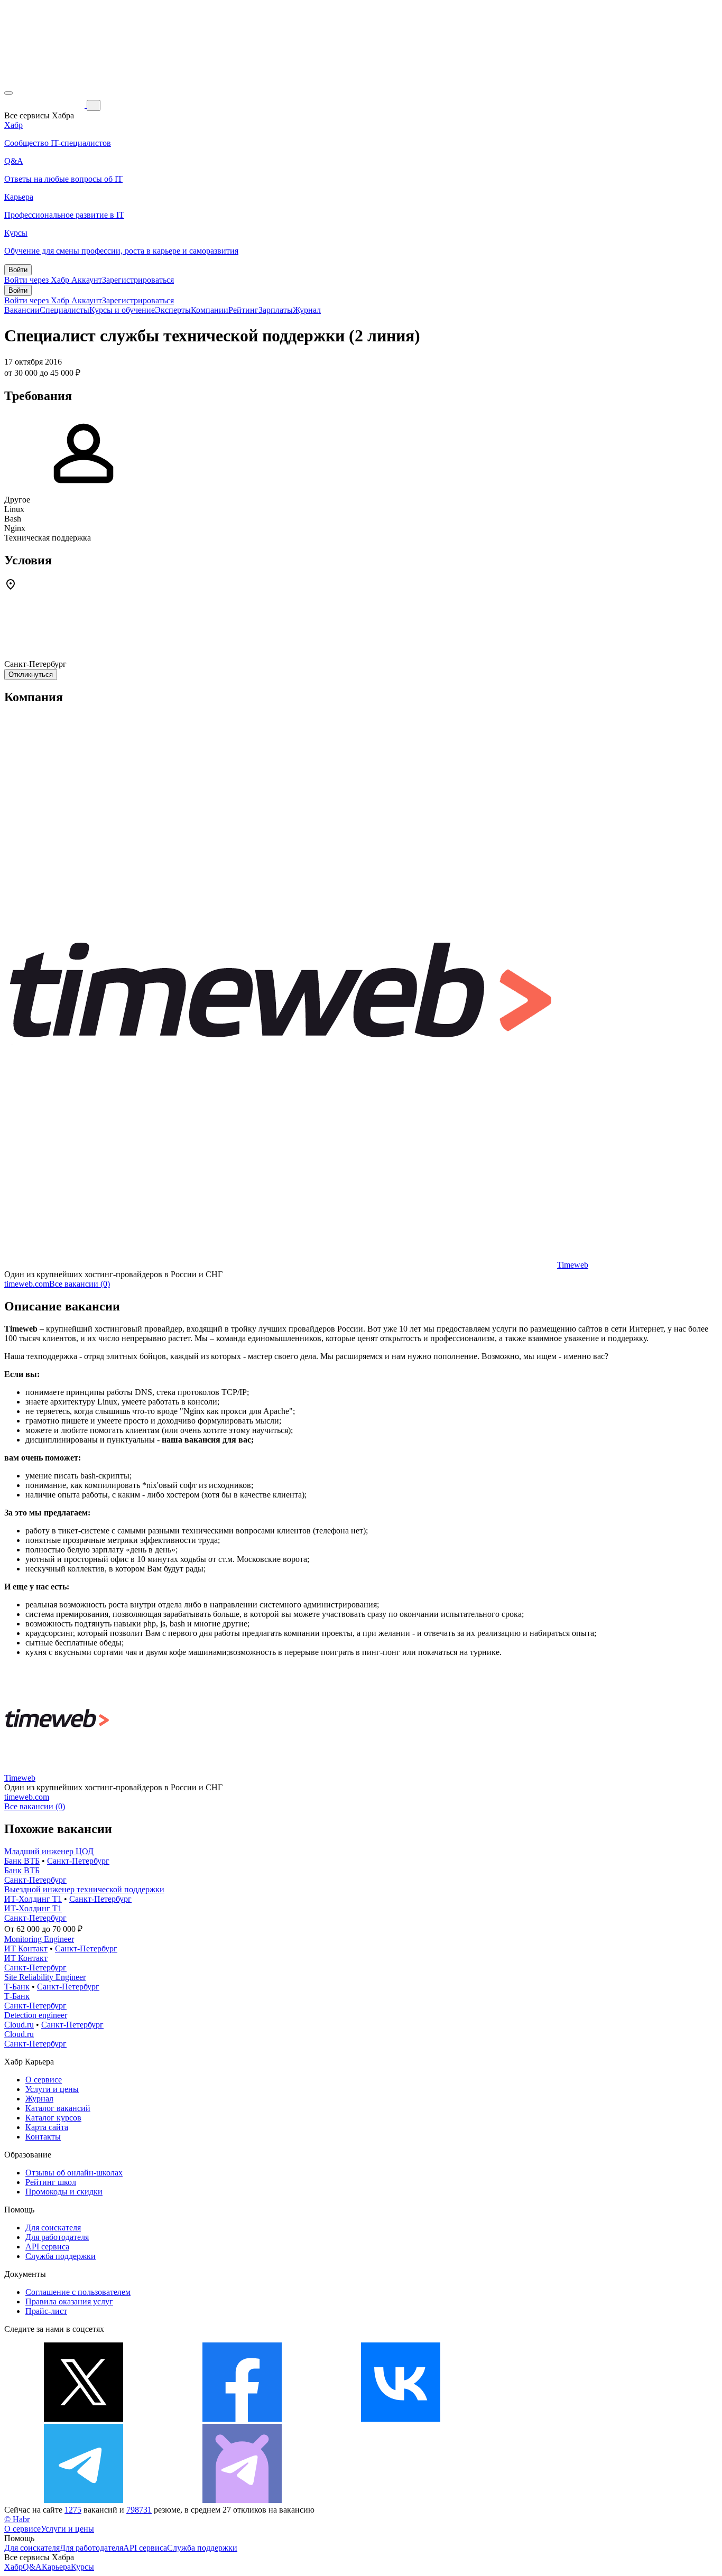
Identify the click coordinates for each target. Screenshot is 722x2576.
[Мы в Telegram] (84, 2500)
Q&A (32, 2567)
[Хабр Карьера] (45, 105)
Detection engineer (36, 2015)
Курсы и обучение (122, 310)
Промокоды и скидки (64, 2192)
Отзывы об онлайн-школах (74, 2173)
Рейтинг (243, 310)
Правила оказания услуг (69, 2301)
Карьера (56, 2567)
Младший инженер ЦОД (49, 1851)
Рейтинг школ (51, 2182)
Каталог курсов (53, 2118)
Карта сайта (47, 2127)
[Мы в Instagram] (559, 2419)
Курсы (82, 2567)
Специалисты (64, 310)
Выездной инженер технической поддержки (84, 1889)
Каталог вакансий (58, 2108)
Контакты (43, 2137)
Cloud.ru (19, 2025)
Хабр (13, 2567)
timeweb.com (27, 1284)
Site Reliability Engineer (45, 1977)
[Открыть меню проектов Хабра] (8, 93)
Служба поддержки (61, 2256)
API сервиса (47, 2247)
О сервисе (44, 2080)
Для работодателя (57, 2237)
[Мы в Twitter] (84, 2419)
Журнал (307, 310)
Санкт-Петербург (78, 1861)
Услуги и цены (52, 2089)
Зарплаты (276, 310)
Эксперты (173, 310)
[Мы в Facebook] (242, 2419)
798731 (139, 2510)
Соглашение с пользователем (78, 2292)
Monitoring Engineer (39, 1939)
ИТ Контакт (26, 1949)
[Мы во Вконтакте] (401, 2419)
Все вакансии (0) (80, 1284)
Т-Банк (17, 1987)
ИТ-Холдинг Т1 (33, 1899)
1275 (73, 2510)
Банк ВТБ (22, 1861)
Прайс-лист (46, 2311)
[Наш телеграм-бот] (242, 2500)
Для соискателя (53, 2228)
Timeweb (573, 1265)
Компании (210, 310)
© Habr (17, 2519)
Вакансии (22, 310)
